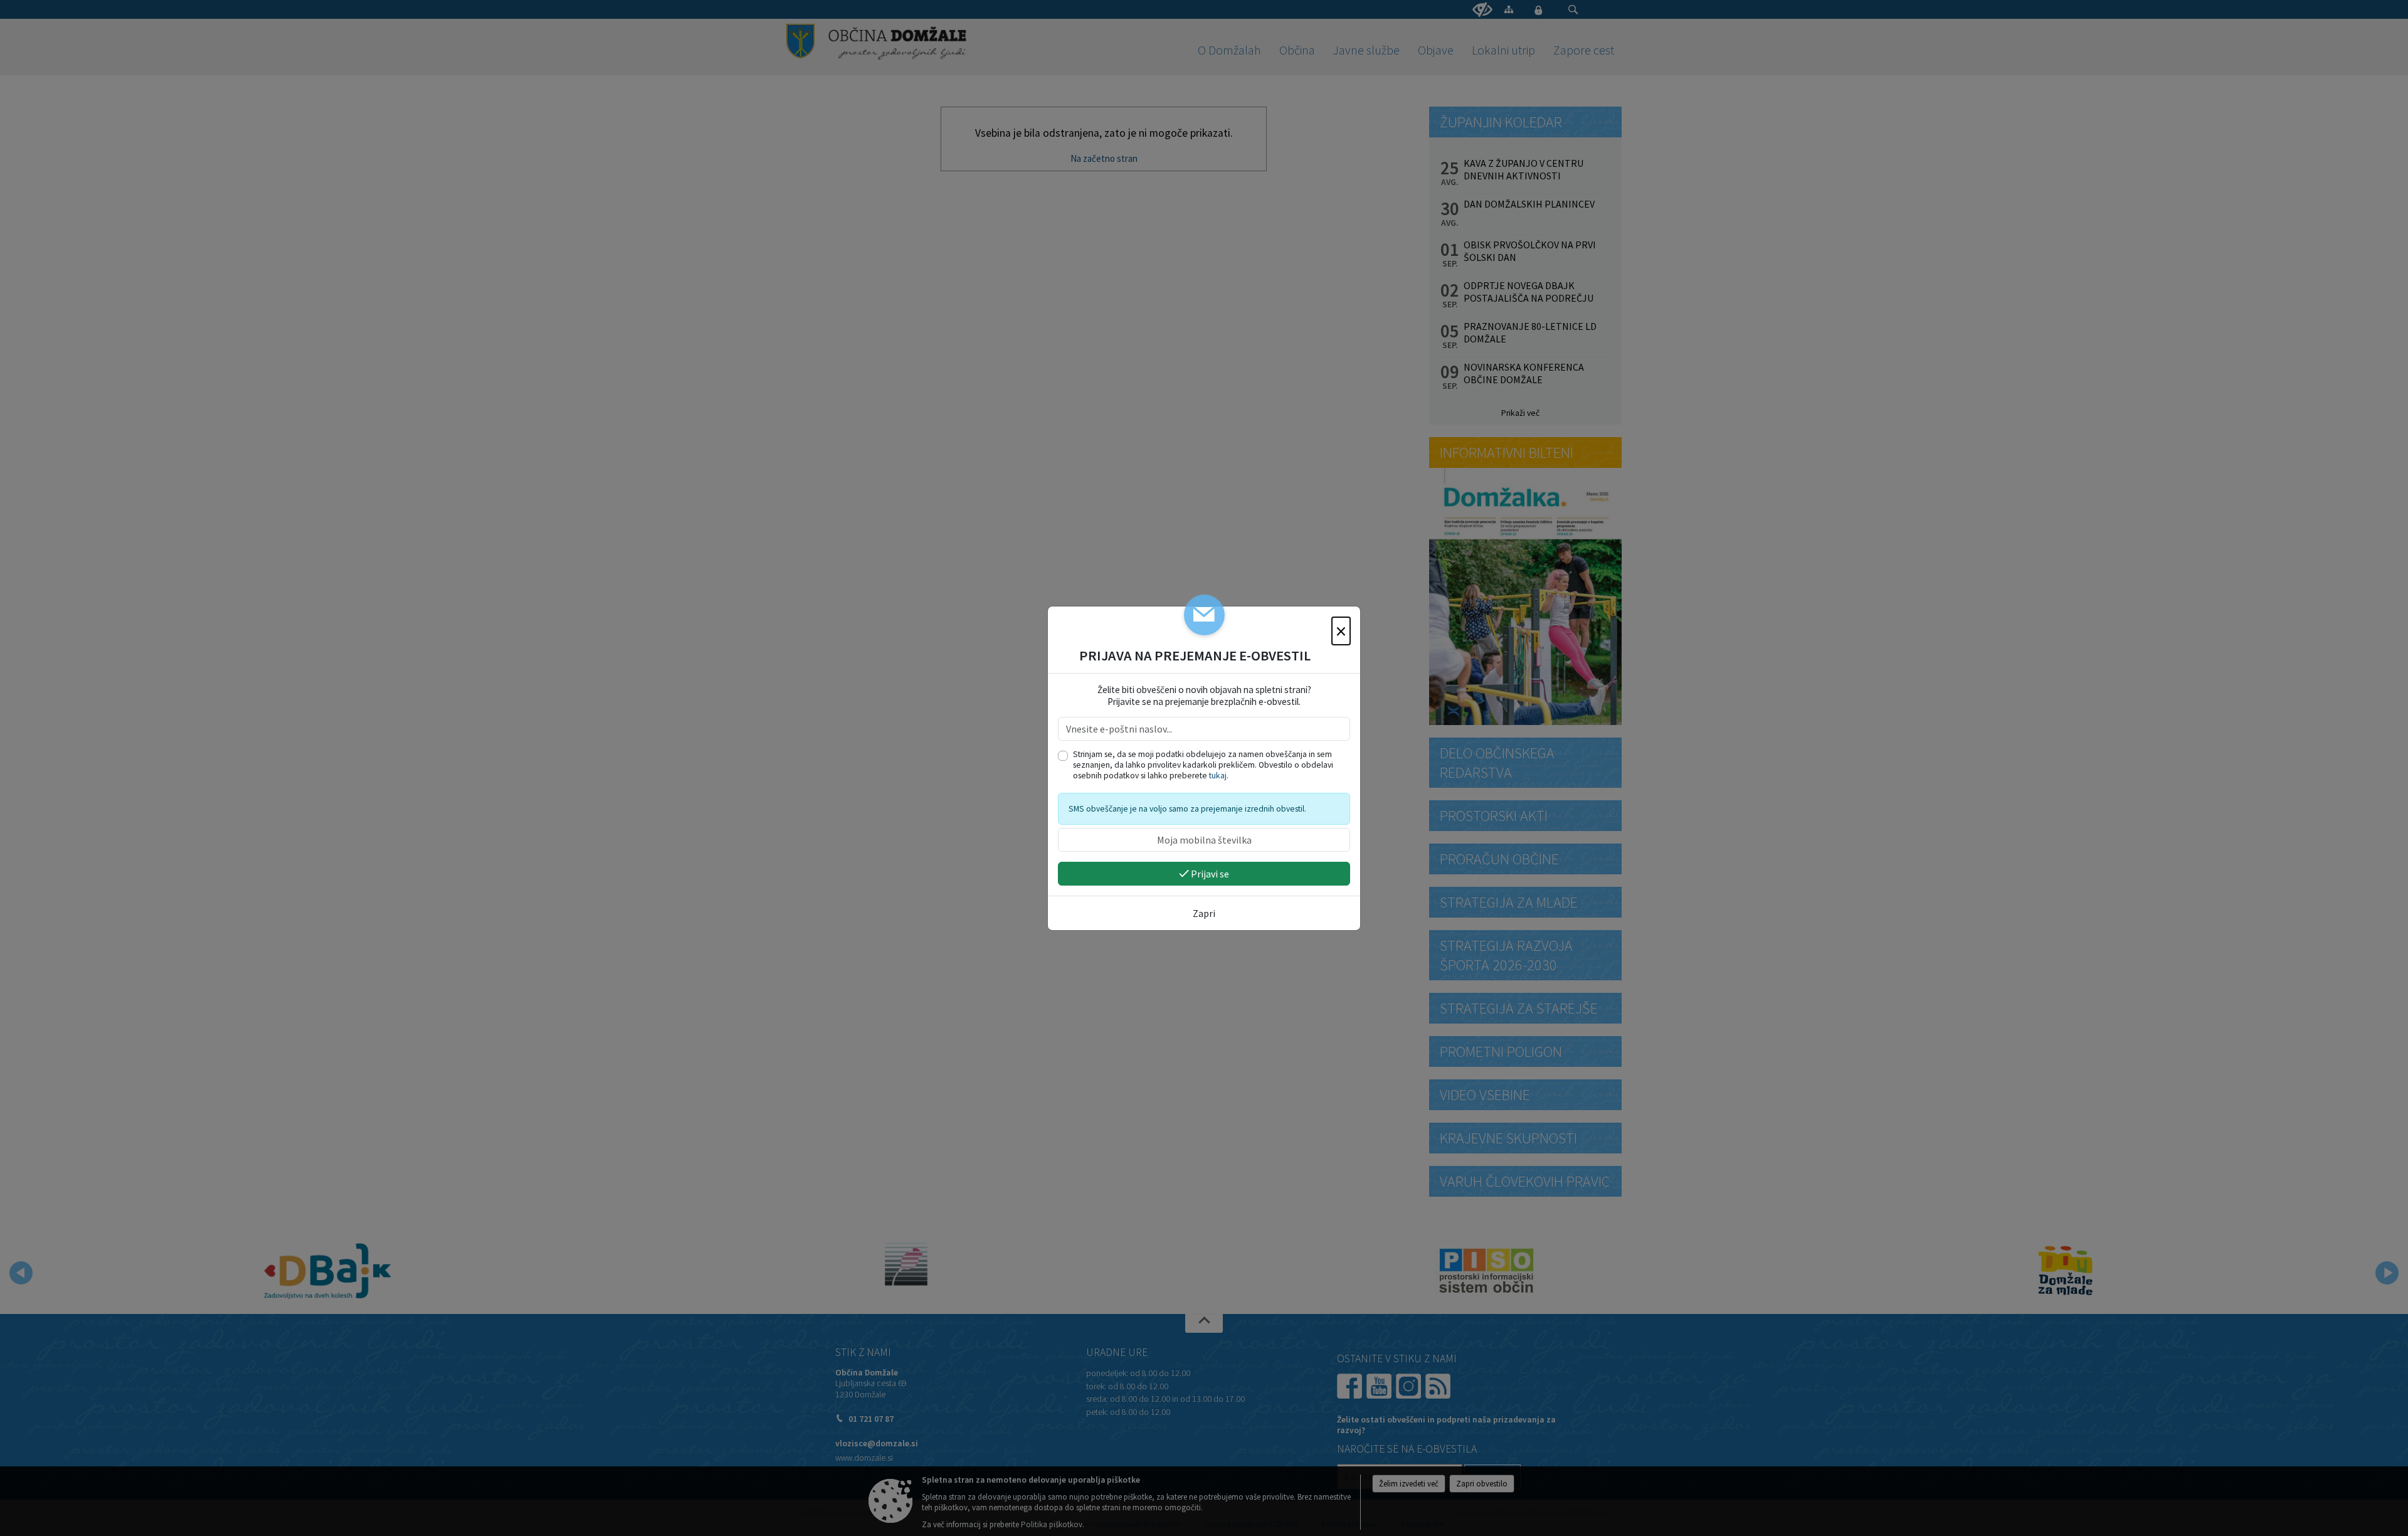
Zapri (1204, 913)
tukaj (1218, 776)
